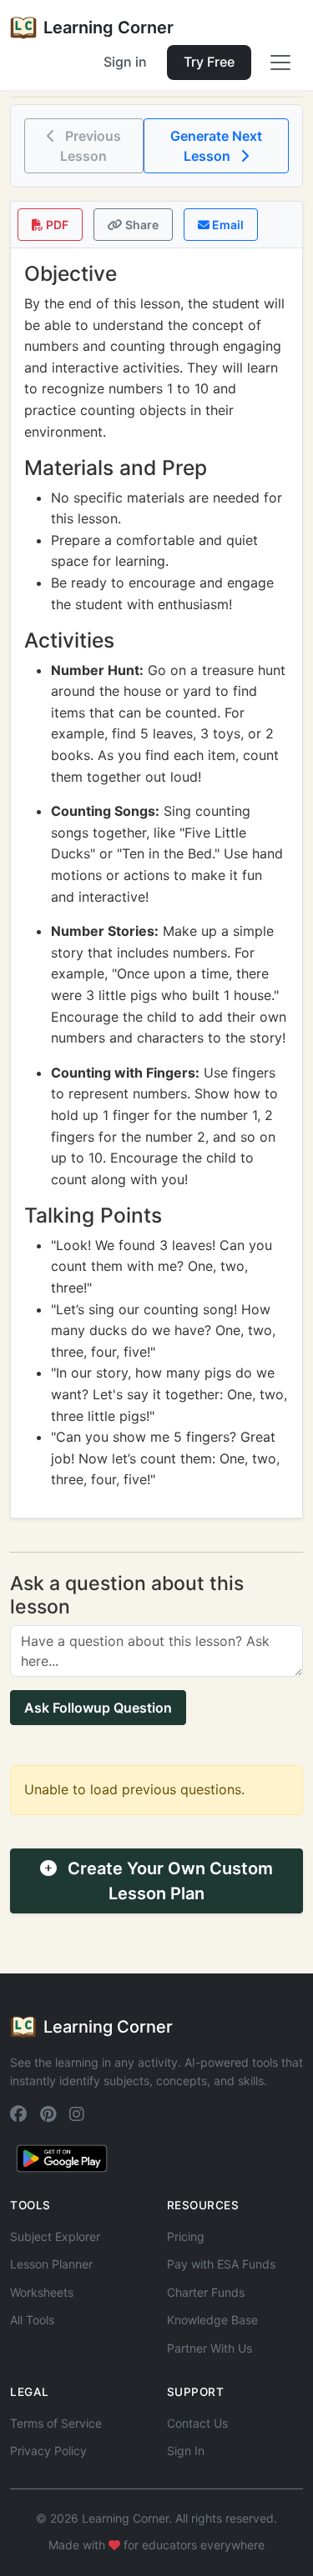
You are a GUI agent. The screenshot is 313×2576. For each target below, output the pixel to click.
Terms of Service (56, 2423)
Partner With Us (210, 2348)
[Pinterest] (48, 2115)
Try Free (209, 62)
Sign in (125, 62)
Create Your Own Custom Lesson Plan (168, 1881)
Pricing (186, 2236)
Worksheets (42, 2292)
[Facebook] (18, 2115)
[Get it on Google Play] (62, 2158)
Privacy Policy (48, 2451)
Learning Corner (109, 28)
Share (141, 225)
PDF (56, 225)
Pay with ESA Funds (221, 2264)
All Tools (32, 2320)
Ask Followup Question (98, 1708)
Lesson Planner (51, 2264)
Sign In (186, 2451)
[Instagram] (77, 2115)
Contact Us (197, 2423)
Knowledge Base (212, 2320)
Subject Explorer (55, 2236)
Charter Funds (206, 2292)
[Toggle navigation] (280, 63)
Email (227, 225)
